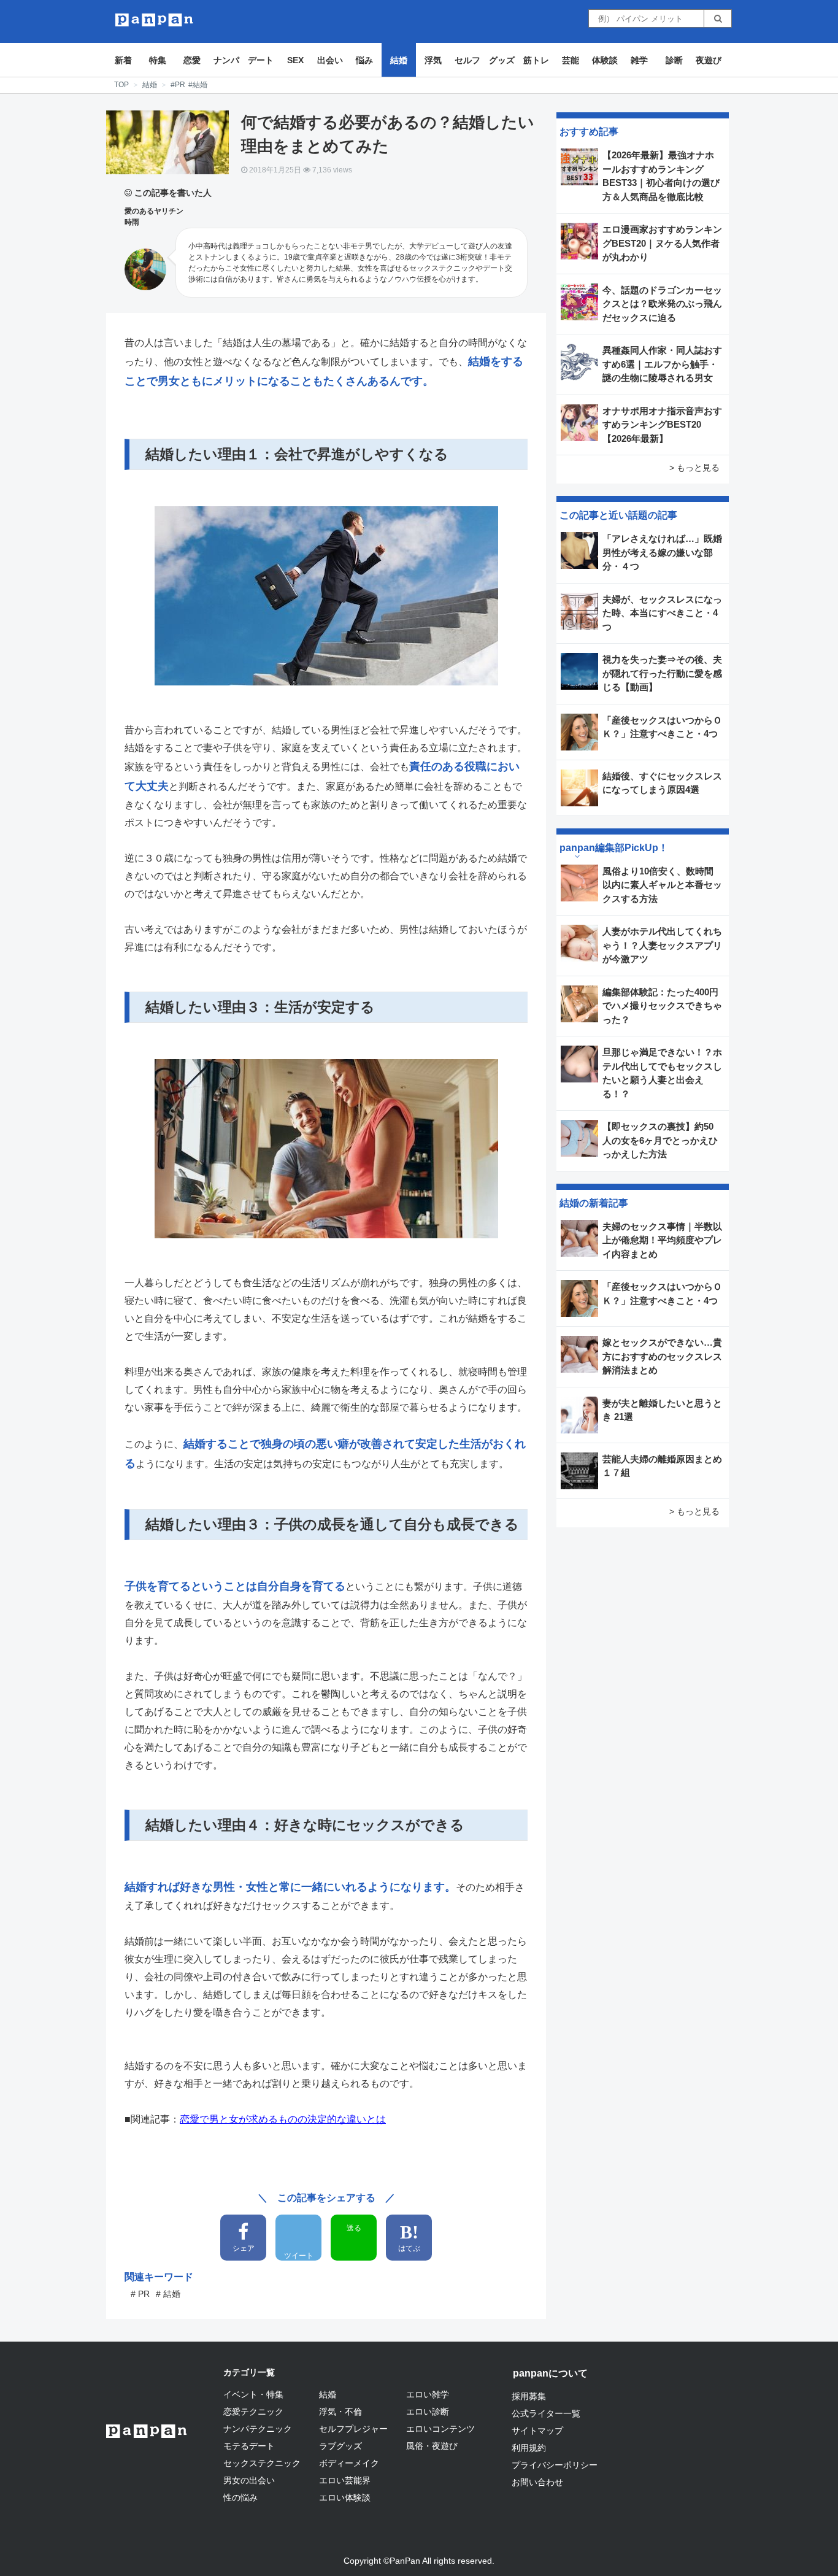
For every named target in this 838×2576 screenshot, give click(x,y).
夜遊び (709, 60)
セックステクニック (262, 2463)
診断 (674, 60)
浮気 (433, 60)
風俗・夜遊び (432, 2446)
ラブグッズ (340, 2446)
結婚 (399, 60)
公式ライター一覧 (546, 2413)
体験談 (605, 60)
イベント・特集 (253, 2394)
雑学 (639, 60)
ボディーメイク (349, 2463)
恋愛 (192, 60)
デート (261, 60)
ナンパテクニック (258, 2429)
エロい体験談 (345, 2497)
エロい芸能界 (345, 2480)
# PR (140, 2294)
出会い (330, 60)
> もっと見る (694, 468)
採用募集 (529, 2396)
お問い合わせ (537, 2482)
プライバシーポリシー (555, 2465)
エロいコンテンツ (440, 2429)
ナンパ (226, 60)
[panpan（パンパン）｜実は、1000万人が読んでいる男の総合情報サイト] (154, 20)
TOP (121, 85)
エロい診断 (428, 2412)
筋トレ (536, 60)
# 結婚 (168, 2294)
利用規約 (529, 2448)
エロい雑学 (428, 2394)
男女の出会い (249, 2480)
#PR (178, 85)
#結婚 (198, 85)
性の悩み (240, 2497)
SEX (295, 60)
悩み (364, 60)
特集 (158, 60)
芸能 (571, 60)
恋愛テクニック (253, 2412)
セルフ (467, 60)
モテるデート (249, 2446)
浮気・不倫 (340, 2412)
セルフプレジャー (353, 2429)
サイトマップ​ (537, 2431)
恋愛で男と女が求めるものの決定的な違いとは (283, 2119)
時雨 (132, 222)
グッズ (502, 60)
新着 (123, 60)
